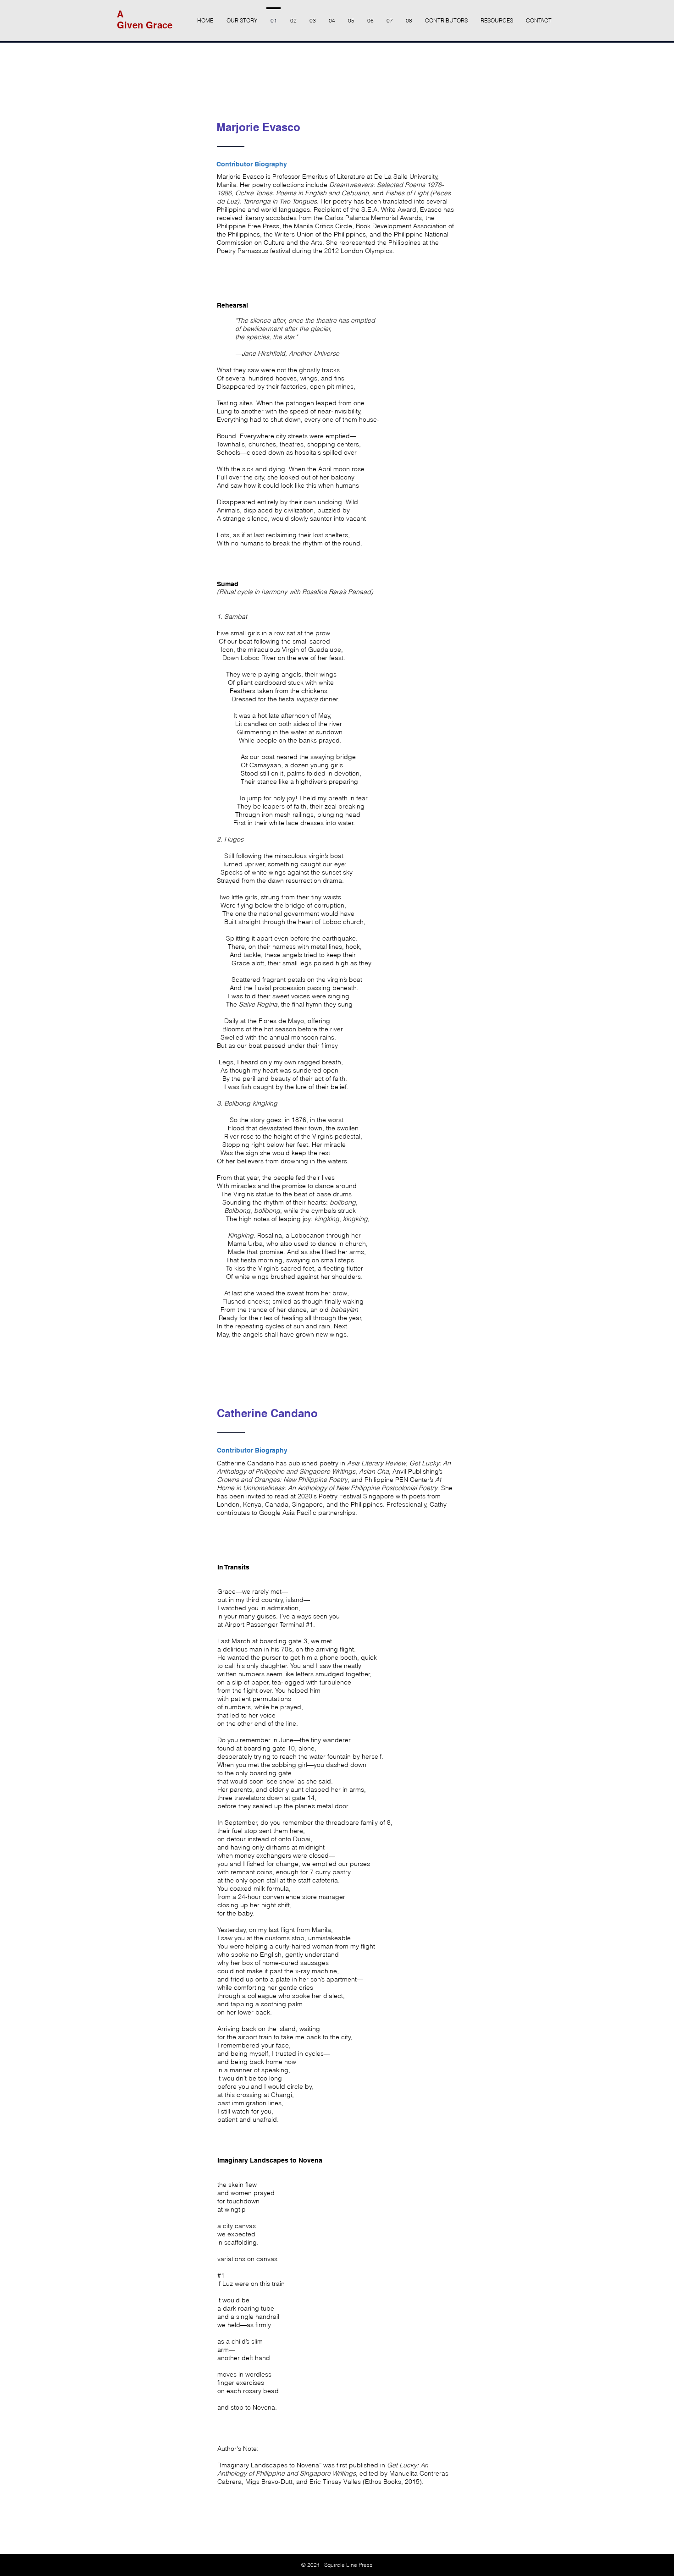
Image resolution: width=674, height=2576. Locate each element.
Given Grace (145, 25)
